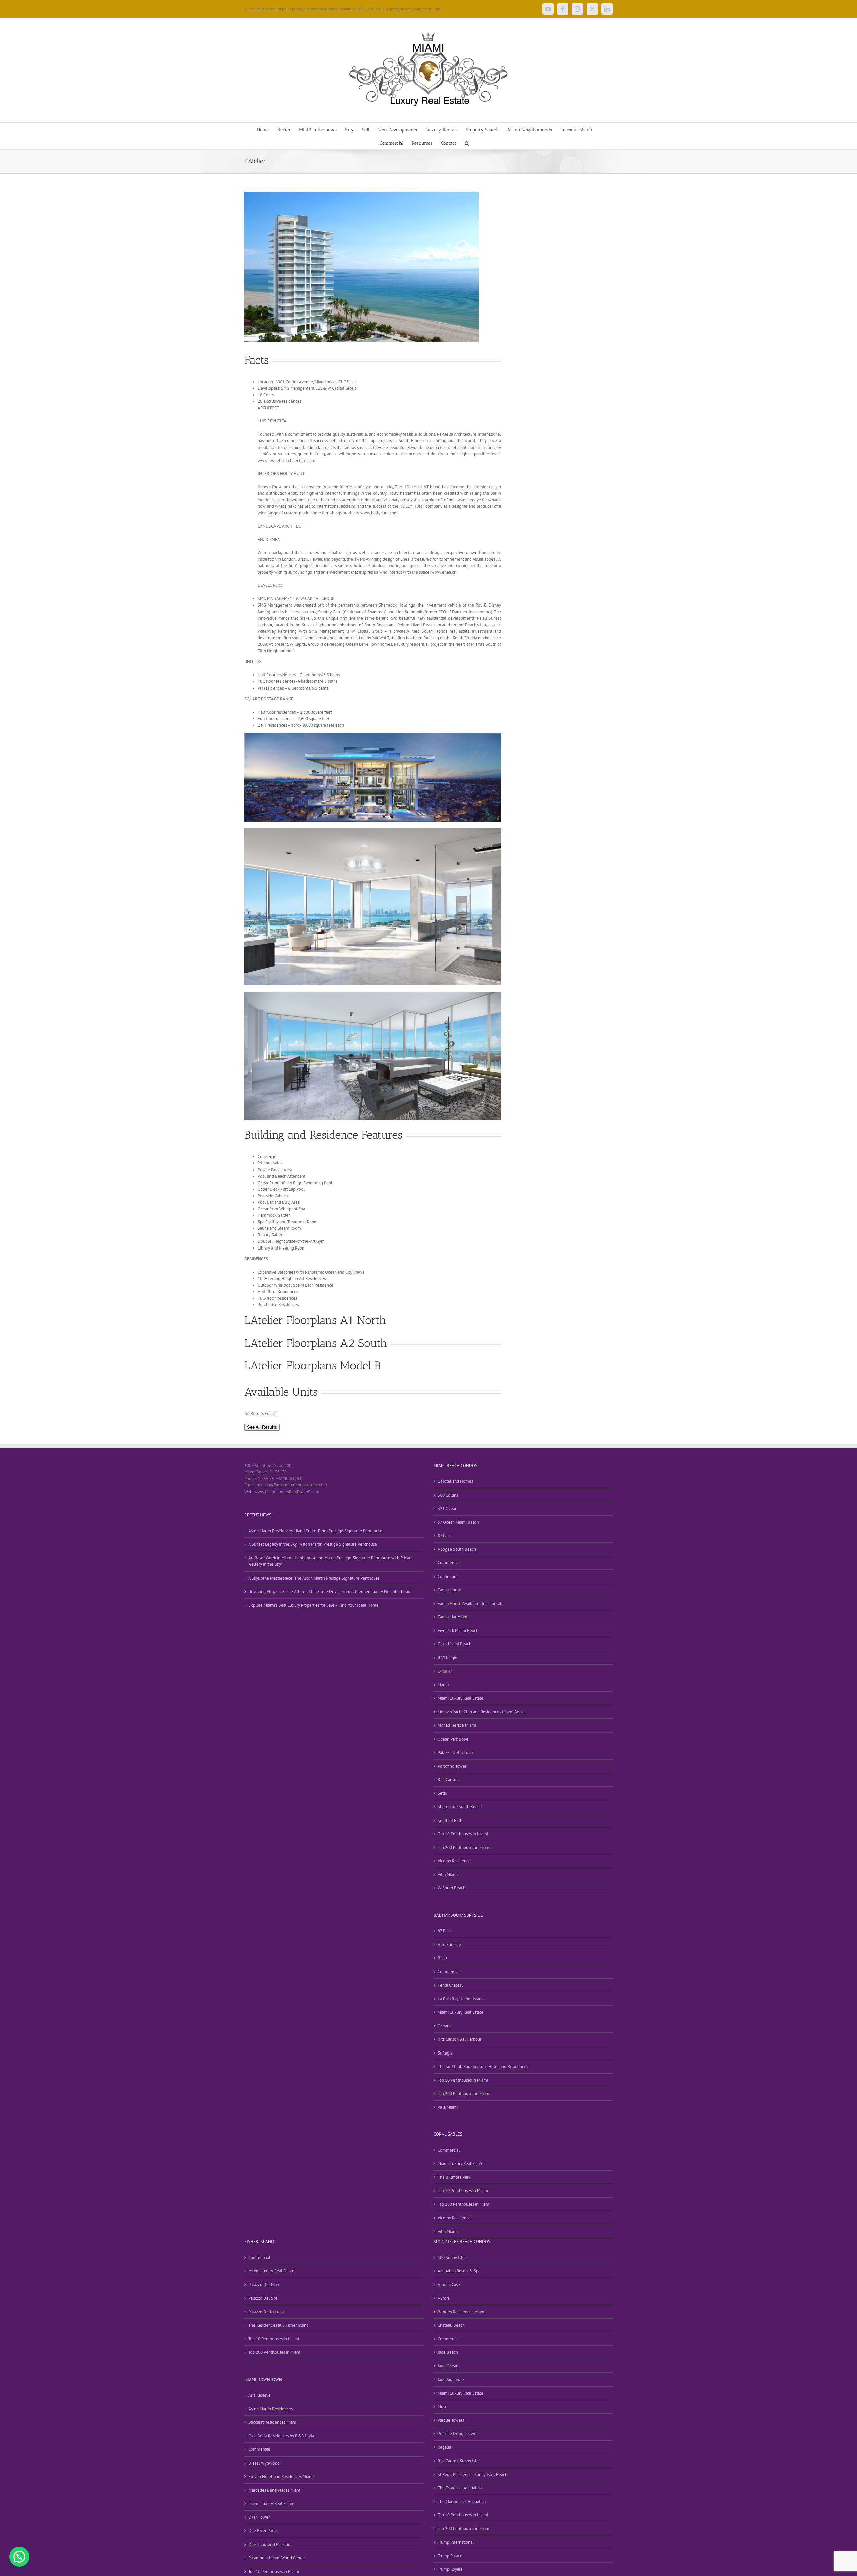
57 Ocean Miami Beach (458, 1522)
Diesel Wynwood (264, 2463)
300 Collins (448, 1495)
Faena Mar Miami (453, 1617)
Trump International (456, 2542)
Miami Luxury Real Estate (460, 1698)
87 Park (444, 1536)
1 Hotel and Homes (455, 1481)
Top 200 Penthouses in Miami (464, 1847)
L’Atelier (445, 1671)
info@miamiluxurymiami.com (416, 9)
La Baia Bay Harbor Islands (461, 1999)
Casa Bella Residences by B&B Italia (281, 2436)
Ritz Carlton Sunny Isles (459, 2461)
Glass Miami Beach (454, 1644)
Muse (442, 2406)
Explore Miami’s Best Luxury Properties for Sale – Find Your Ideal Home (314, 1605)
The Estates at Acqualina (460, 2488)
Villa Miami (448, 1875)
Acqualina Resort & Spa (459, 2271)
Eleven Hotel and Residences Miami (281, 2476)
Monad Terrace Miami (457, 1725)
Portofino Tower (452, 1766)
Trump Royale (450, 2569)
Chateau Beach (451, 2325)
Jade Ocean (448, 2366)
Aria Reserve (260, 2395)
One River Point (263, 2531)
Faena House (449, 1590)
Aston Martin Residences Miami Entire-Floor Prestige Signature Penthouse (315, 1531)
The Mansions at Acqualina (462, 2502)
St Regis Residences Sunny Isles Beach (473, 2474)
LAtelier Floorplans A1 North (315, 1320)
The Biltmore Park (454, 2177)
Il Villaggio (447, 1658)
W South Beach (451, 1888)
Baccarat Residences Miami (273, 2422)
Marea (443, 1685)
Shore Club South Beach (460, 1807)
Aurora (444, 2298)
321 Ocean (447, 1508)
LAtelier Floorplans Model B (313, 1365)
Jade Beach (448, 2352)
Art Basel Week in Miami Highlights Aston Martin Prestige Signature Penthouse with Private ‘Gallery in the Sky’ (331, 1561)
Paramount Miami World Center (277, 2558)
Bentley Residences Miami (461, 2312)
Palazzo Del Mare (264, 2285)
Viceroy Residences (455, 1861)
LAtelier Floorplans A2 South (316, 1343)
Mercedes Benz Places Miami (275, 2490)
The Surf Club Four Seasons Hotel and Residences (483, 2066)
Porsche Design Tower (458, 2434)
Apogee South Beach (457, 1549)
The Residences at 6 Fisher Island (279, 2325)
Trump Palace (450, 2556)
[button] (467, 143)
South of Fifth (450, 1820)
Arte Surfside (449, 1945)
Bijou (442, 1958)
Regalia (444, 2447)
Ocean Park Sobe (453, 1739)
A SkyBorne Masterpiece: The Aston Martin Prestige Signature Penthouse (314, 1578)
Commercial (449, 1563)
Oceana (444, 2026)
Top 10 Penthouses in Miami (463, 1834)
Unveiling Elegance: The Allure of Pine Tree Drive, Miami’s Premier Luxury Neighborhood (329, 1591)
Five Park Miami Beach (458, 1631)
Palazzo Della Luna (455, 1752)
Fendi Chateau (451, 1985)
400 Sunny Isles (452, 2258)
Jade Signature (451, 2379)
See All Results (262, 1427)
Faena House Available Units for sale (471, 1603)
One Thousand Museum (270, 2544)
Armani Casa (449, 2285)
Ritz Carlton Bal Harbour (459, 2039)
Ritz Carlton (448, 1780)
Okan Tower (259, 2517)
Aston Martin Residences (270, 2409)
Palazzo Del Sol (263, 2298)
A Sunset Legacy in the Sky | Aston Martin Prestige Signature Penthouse (313, 1544)
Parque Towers (451, 2420)
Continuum (448, 1576)
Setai (442, 1793)
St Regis (445, 2053)
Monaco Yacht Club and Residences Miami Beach (482, 1712)
